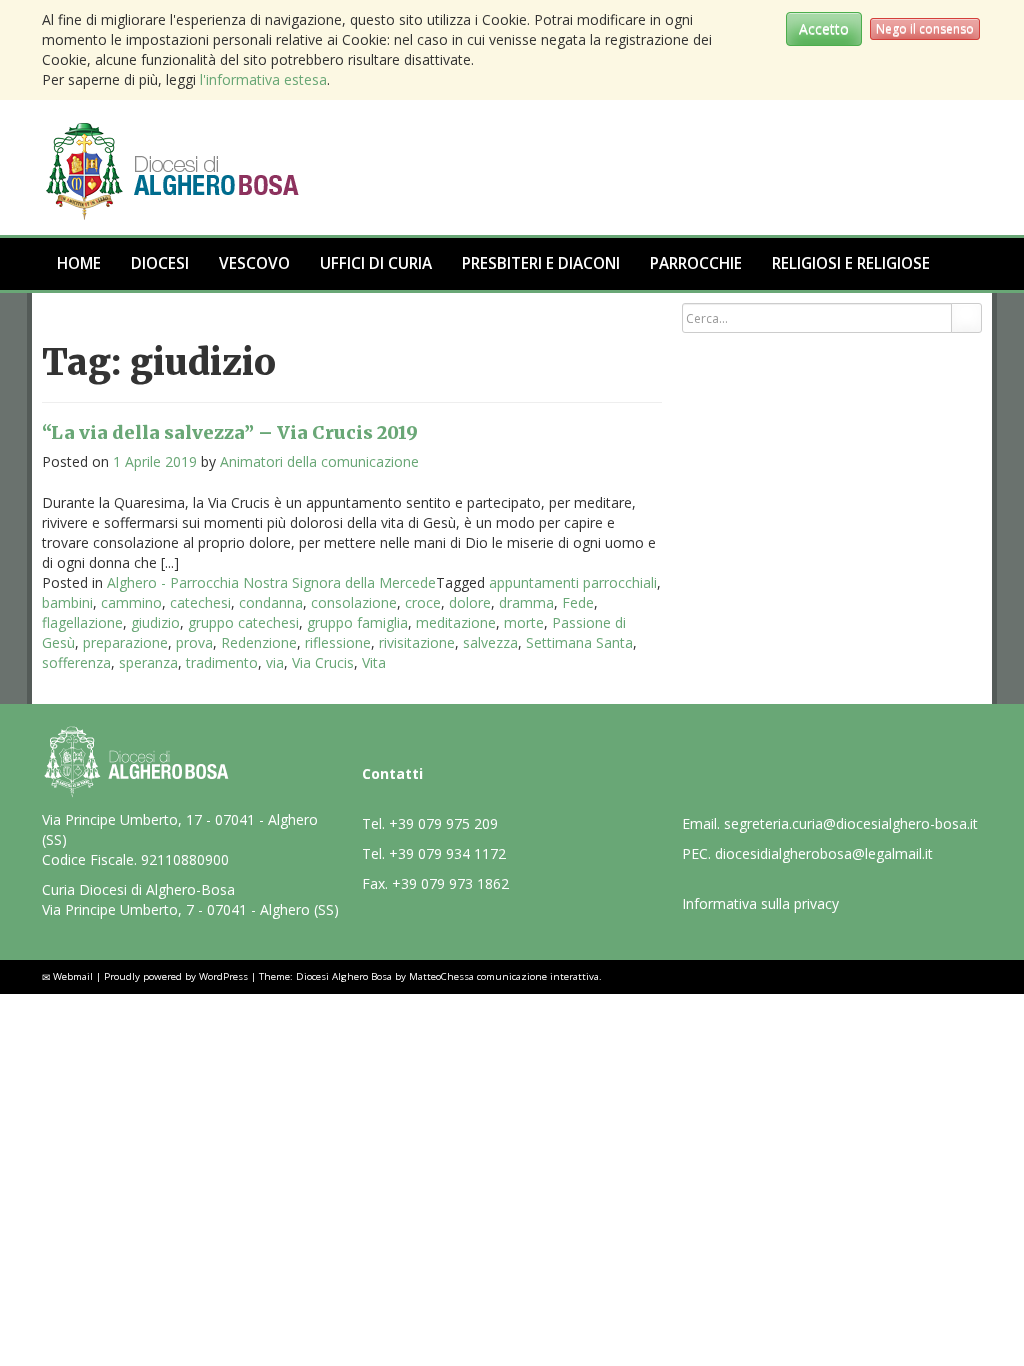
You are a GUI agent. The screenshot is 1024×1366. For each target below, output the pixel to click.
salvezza (490, 642)
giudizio (155, 622)
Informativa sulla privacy (760, 903)
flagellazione (82, 622)
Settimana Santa (579, 642)
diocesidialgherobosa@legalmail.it (824, 853)
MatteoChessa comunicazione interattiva (504, 976)
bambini (67, 602)
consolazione (354, 602)
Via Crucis (323, 662)
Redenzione (259, 642)
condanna (271, 602)
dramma (526, 602)
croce (423, 602)
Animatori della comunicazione (319, 461)
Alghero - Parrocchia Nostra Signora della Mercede (271, 582)
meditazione (456, 622)
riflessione (338, 642)
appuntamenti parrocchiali (573, 582)
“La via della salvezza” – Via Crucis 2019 (230, 432)
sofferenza (76, 662)
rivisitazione (417, 642)
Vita (374, 662)
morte (524, 622)
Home (79, 263)
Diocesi (160, 263)
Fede (578, 602)
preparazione (125, 642)
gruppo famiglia (357, 622)
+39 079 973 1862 (450, 883)
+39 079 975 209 (443, 823)
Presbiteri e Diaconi (541, 263)
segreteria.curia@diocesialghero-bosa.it (851, 823)
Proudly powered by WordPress (176, 976)
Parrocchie (696, 263)
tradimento (222, 662)
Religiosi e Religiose (851, 263)
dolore (470, 602)
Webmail (73, 976)
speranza (148, 662)
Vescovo (254, 263)
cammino (131, 602)
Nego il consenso (925, 28)
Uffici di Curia (376, 263)
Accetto (824, 28)
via (275, 662)
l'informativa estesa (263, 79)
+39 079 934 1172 (447, 853)
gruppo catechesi (243, 622)
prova (194, 642)
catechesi (200, 602)
